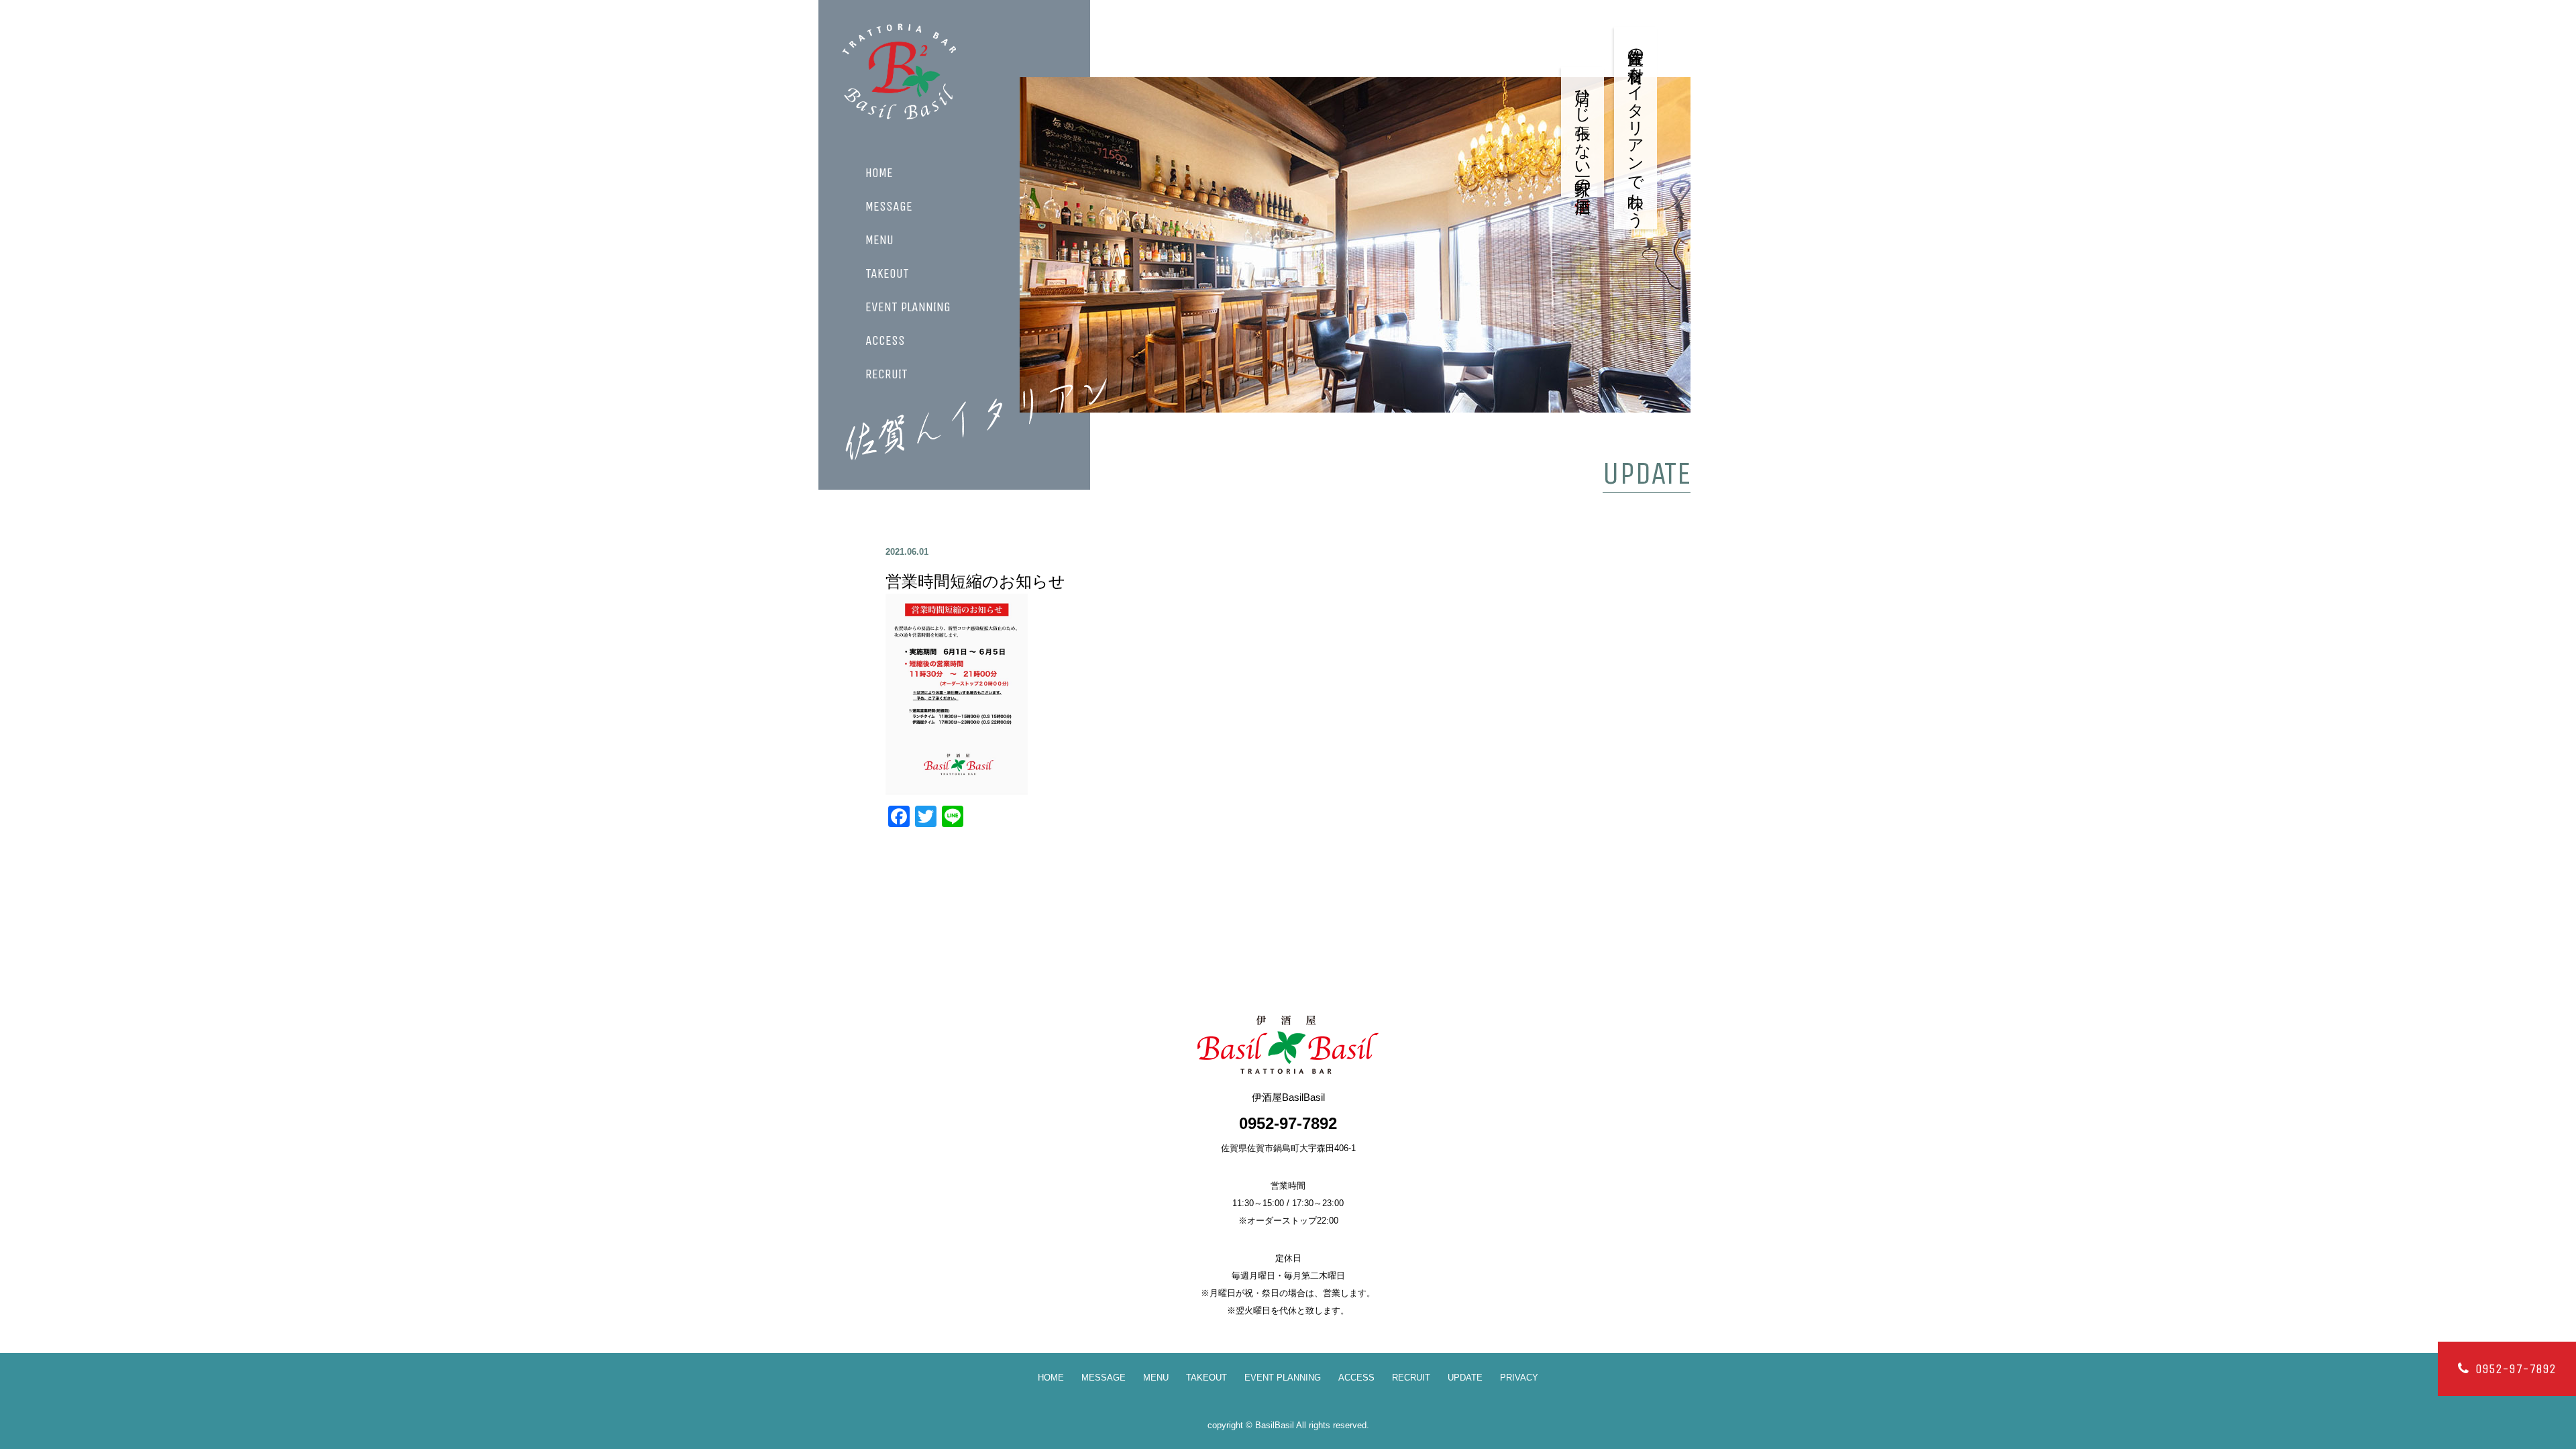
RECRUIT (887, 374)
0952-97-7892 (2516, 1369)
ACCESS (885, 341)
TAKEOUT (887, 274)
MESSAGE (889, 207)
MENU (879, 240)
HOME (879, 173)
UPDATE (1465, 1378)
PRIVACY (1519, 1378)
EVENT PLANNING (908, 307)
